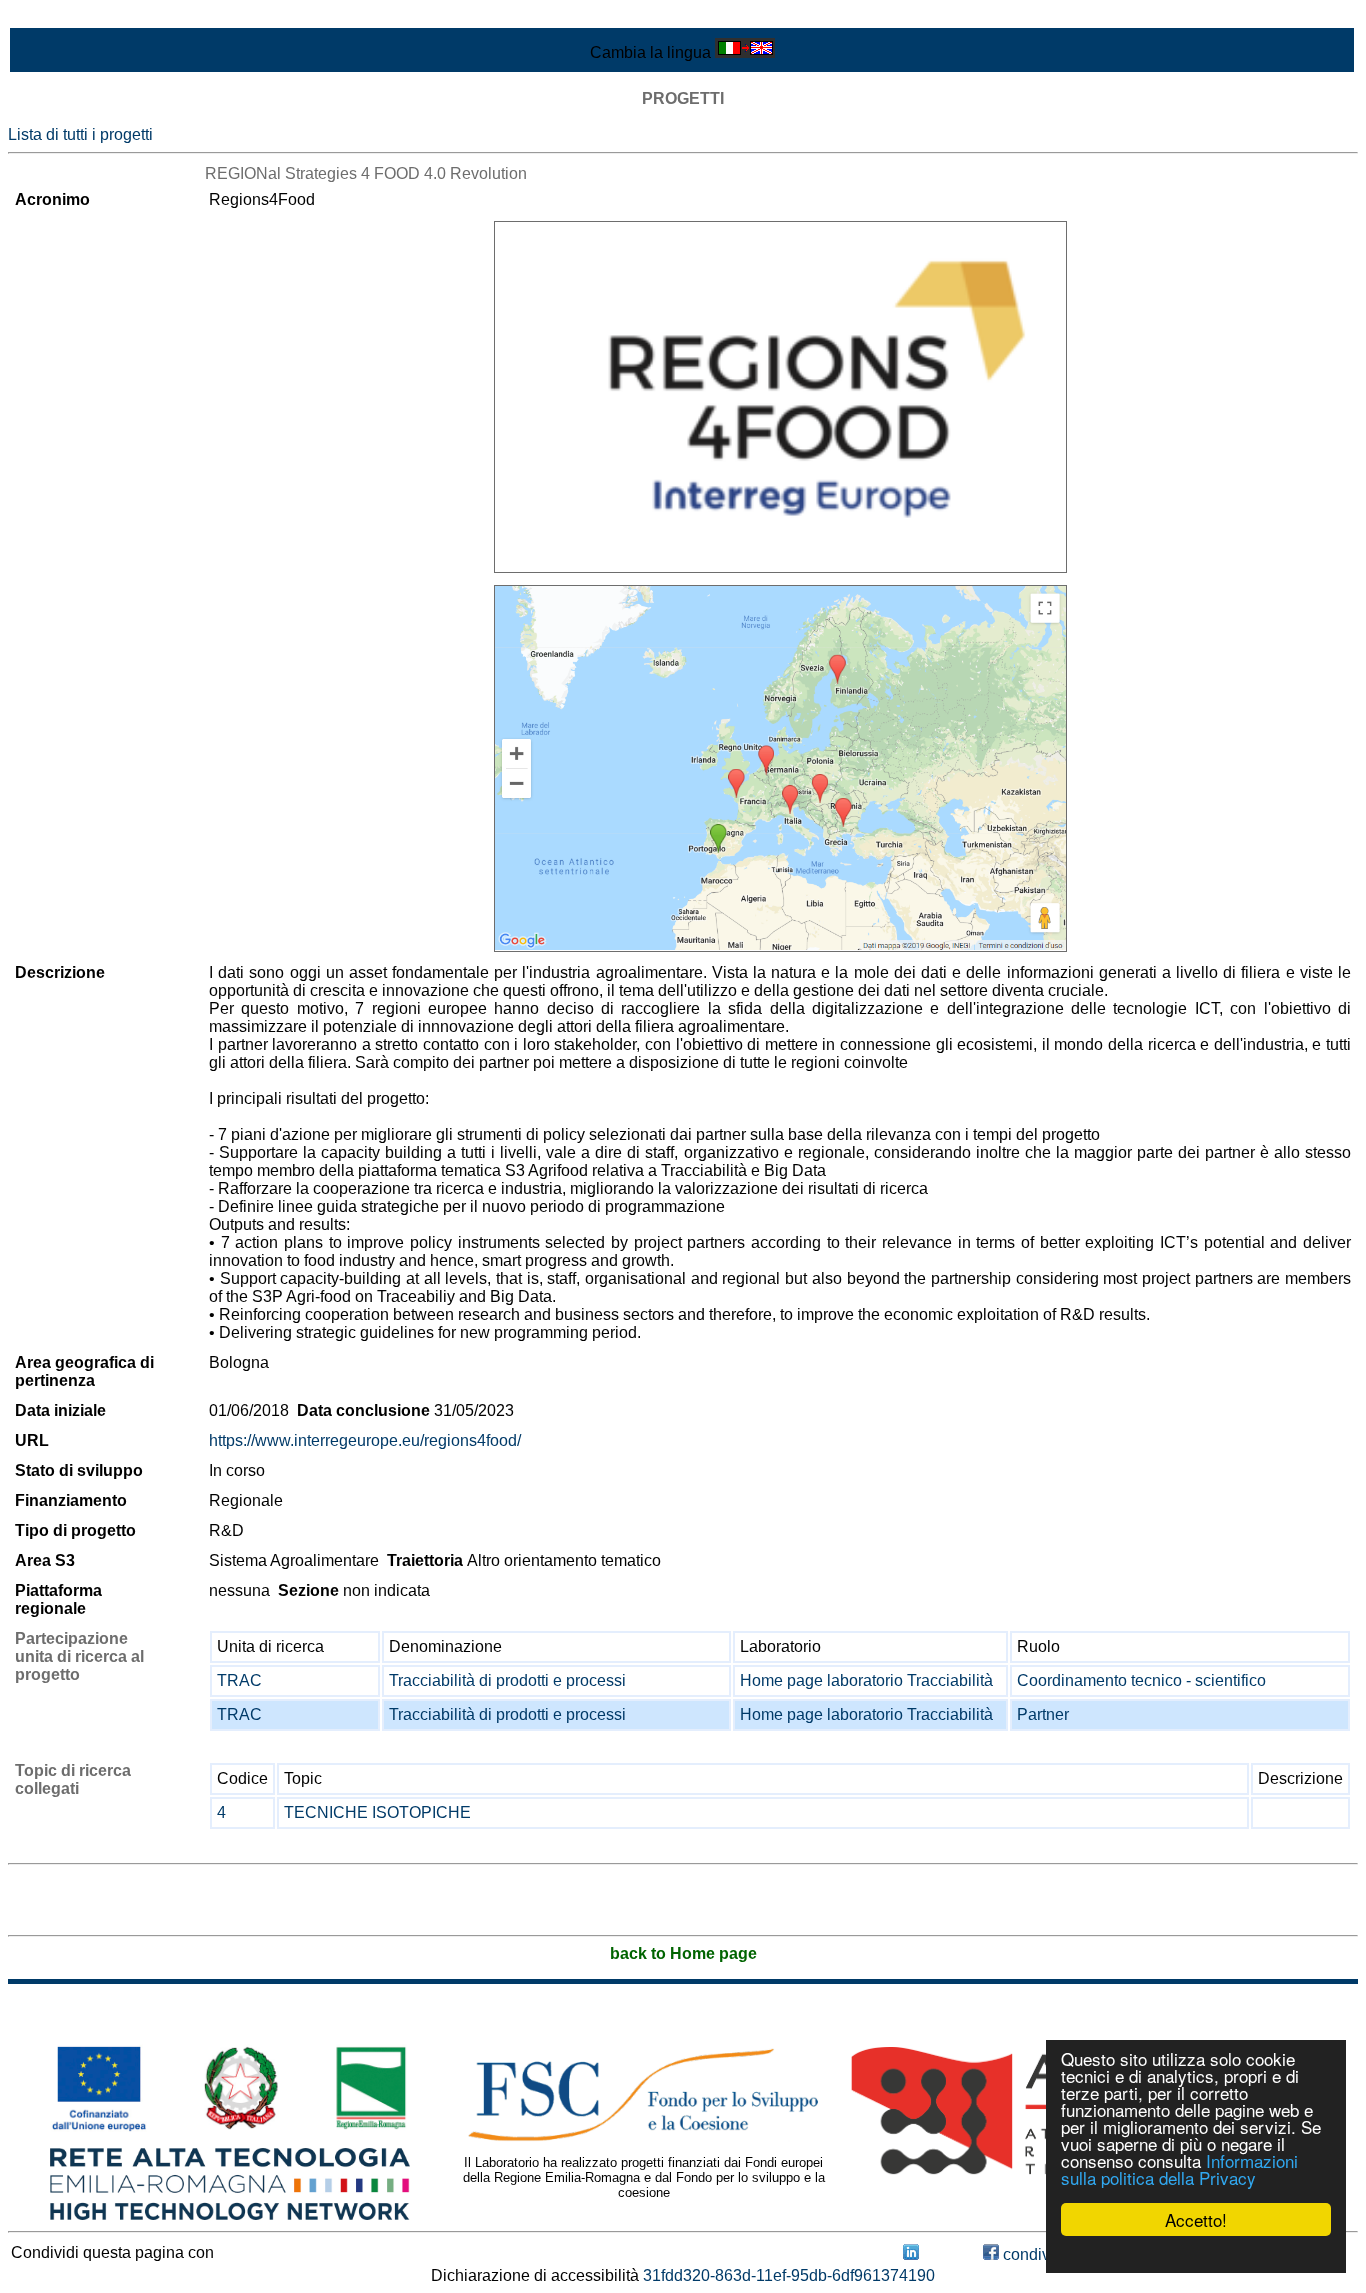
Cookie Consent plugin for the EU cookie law (1196, 2254)
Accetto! (1196, 2219)
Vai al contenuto (65, 16)
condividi (1033, 2254)
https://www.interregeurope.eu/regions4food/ (365, 1440)
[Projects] (780, 397)
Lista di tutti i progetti (80, 134)
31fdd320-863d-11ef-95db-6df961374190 (789, 2275)
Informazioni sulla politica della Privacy (1179, 2169)
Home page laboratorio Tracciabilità (866, 1680)
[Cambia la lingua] (745, 52)
